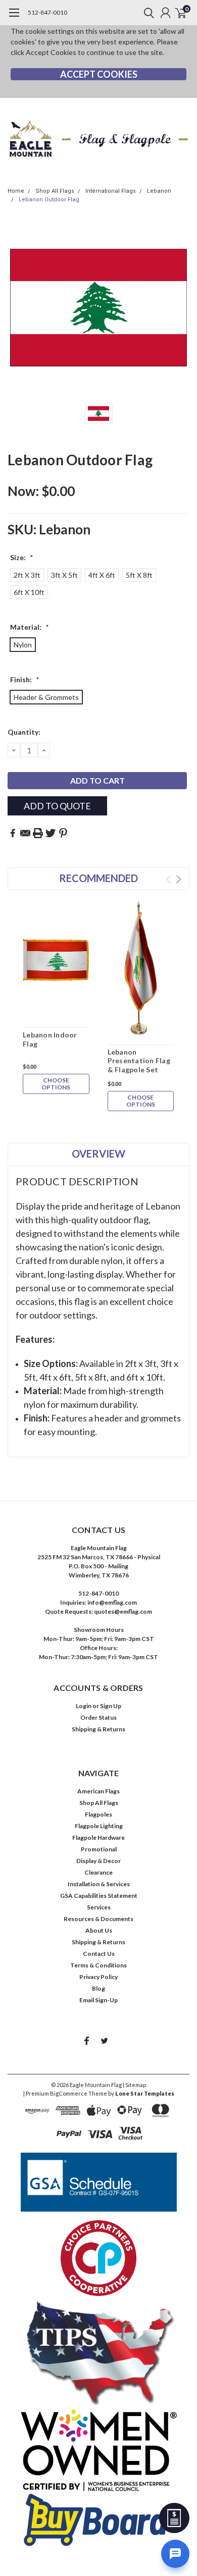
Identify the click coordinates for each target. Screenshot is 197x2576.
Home (16, 191)
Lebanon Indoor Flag (50, 1039)
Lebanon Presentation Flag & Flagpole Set (139, 1061)
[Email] (25, 833)
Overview (98, 1154)
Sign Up (111, 1706)
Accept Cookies (99, 74)
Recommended (98, 878)
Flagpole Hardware (98, 1838)
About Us (99, 1930)
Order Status (98, 1717)
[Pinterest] (63, 833)
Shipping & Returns (98, 1729)
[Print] (38, 833)
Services (99, 1907)
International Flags (111, 191)
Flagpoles (98, 1814)
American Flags (98, 1791)
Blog (98, 1988)
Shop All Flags (55, 191)
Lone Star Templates (145, 2093)
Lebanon (159, 191)
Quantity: (24, 732)
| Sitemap (134, 2085)
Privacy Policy (98, 1977)
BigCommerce (69, 2093)
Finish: (25, 679)
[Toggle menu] (14, 18)
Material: (30, 627)
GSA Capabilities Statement (99, 1896)
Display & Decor (98, 1861)
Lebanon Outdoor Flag (49, 200)
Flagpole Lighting (99, 1826)
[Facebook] (13, 833)
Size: (22, 557)
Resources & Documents (98, 1919)
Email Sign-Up (98, 2000)
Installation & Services (99, 1884)
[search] (146, 13)
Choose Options (56, 1084)
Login (84, 1706)
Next (179, 879)
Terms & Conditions (98, 1965)
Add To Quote (57, 806)
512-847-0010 (47, 12)
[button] (99, 2182)
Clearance (98, 1872)
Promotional (99, 1849)
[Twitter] (51, 833)
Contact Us (99, 1954)
